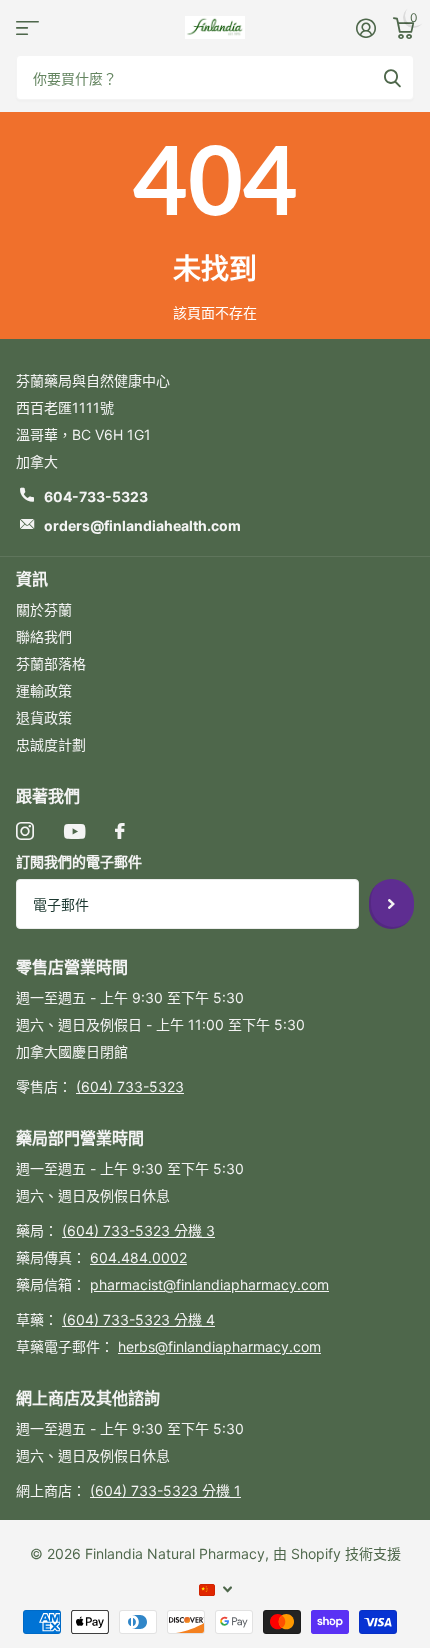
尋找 (392, 77)
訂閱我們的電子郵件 (79, 861)
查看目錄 (27, 27)
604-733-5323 (96, 496)
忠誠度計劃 (51, 744)
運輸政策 (44, 690)
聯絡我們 (44, 636)
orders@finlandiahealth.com (142, 525)
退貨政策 (44, 717)
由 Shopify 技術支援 (337, 1553)
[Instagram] (25, 831)
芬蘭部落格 (51, 663)
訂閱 (391, 904)
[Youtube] (74, 831)
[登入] (365, 28)
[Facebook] (120, 831)
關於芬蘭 (44, 609)
